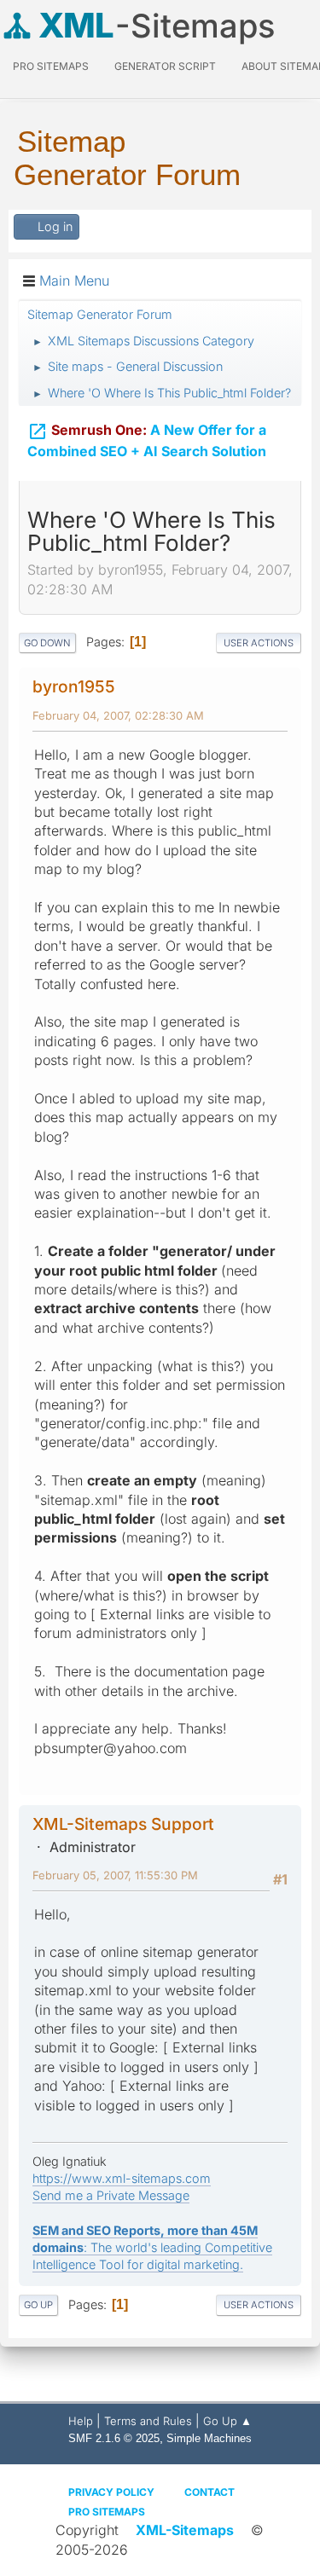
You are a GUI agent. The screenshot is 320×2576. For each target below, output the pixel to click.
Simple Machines (209, 2438)
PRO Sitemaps (51, 66)
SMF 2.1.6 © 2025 (114, 2438)
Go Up (38, 2305)
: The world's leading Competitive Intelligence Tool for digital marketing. (152, 2247)
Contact (209, 2492)
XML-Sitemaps (185, 2530)
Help (81, 2421)
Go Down (47, 643)
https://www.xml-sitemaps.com (122, 2178)
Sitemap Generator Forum (127, 158)
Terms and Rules (148, 2421)
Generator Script (165, 66)
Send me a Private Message (111, 2195)
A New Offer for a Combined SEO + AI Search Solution (147, 440)
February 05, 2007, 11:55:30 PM (115, 1875)
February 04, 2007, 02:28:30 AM (118, 715)
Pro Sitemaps (107, 2512)
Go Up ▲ (227, 2421)
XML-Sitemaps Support (123, 1824)
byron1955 (74, 686)
